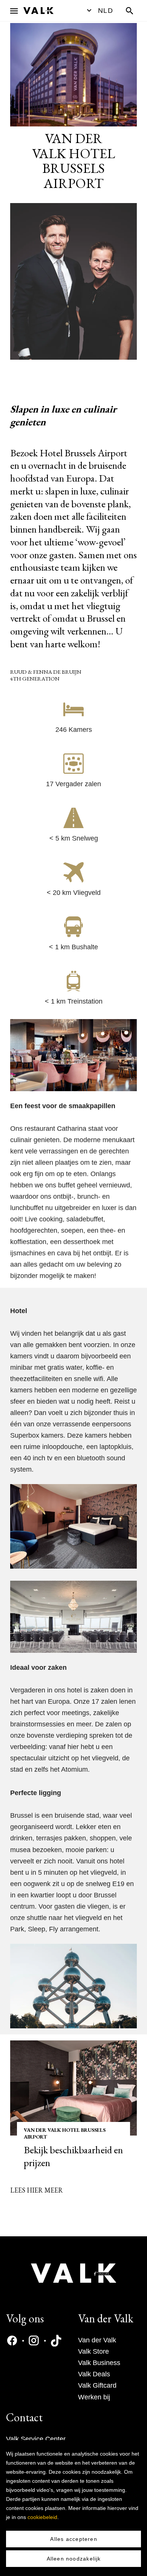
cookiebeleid (42, 2517)
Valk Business (99, 2363)
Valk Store (93, 2351)
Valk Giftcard (97, 2385)
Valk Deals (94, 2374)
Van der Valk (97, 2340)
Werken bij (94, 2397)
